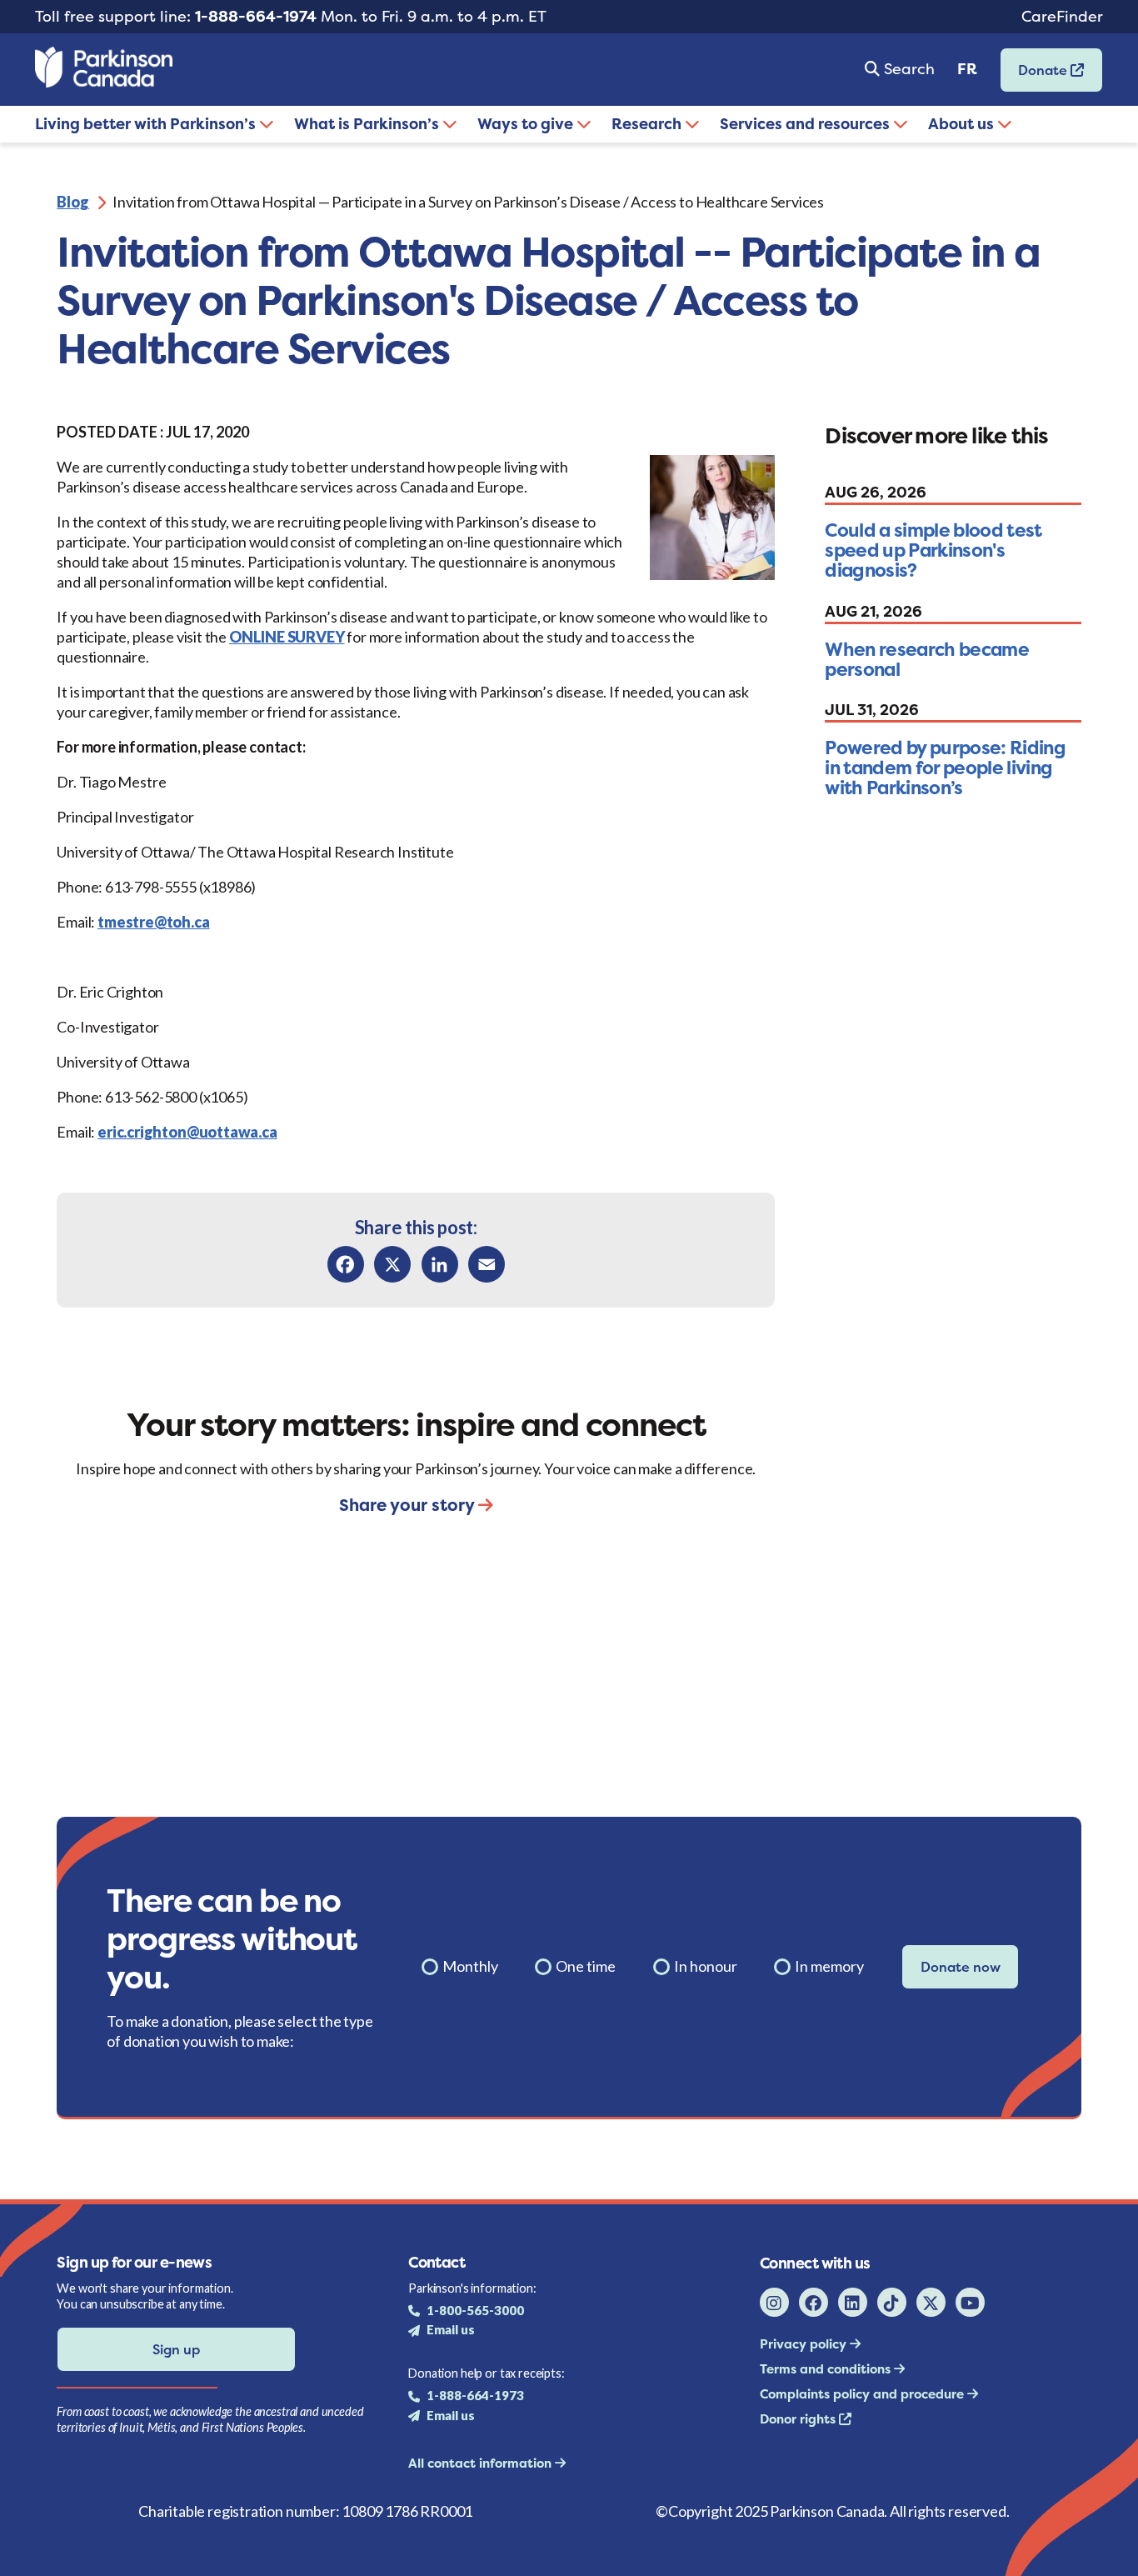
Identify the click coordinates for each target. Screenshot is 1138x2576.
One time (586, 1966)
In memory (829, 1966)
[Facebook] (346, 1264)
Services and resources (806, 124)
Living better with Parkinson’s (147, 124)
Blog (73, 202)
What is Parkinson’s (368, 124)
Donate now (961, 1967)
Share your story (409, 1505)
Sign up (176, 2349)
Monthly (470, 1966)
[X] (392, 1264)
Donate (1036, 75)
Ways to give (527, 124)
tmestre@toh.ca (153, 922)
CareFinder (1062, 16)
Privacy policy (805, 2344)
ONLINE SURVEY (287, 637)
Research (648, 124)
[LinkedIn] (440, 1264)
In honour (706, 1966)
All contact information (482, 2463)
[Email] (487, 1264)
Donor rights (799, 2419)
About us (963, 124)
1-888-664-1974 (256, 16)
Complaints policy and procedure (863, 2394)
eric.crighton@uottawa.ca (187, 1132)
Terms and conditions (827, 2369)
